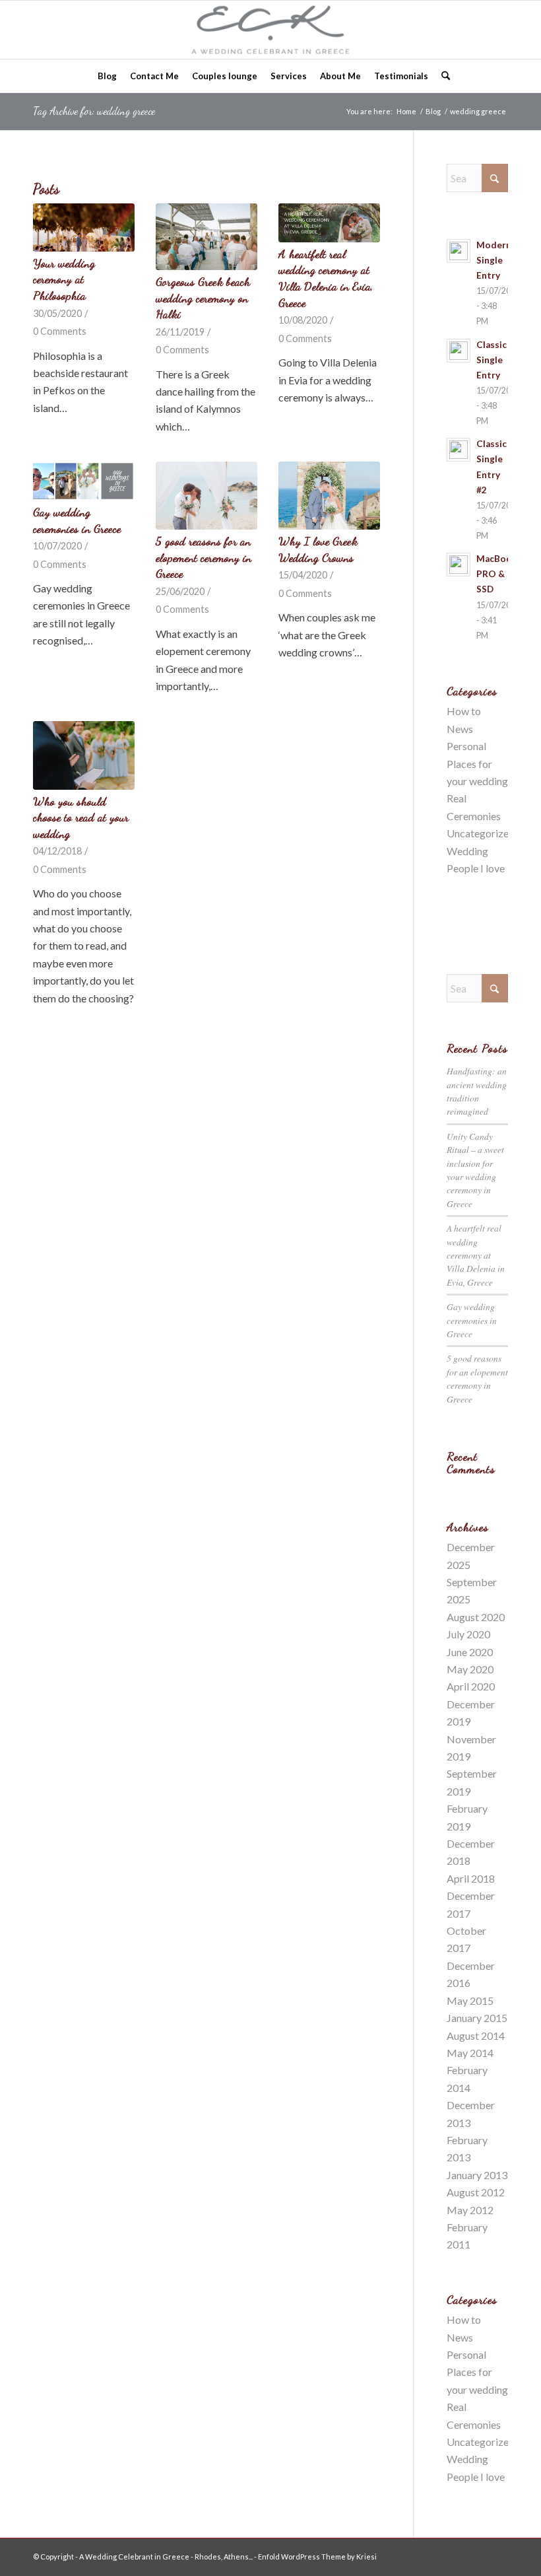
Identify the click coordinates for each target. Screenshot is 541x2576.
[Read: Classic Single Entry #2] (459, 450)
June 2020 (470, 1652)
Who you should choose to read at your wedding (81, 818)
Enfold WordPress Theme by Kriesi (317, 2557)
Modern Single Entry (494, 260)
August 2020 (476, 1617)
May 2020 (470, 1669)
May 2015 (470, 2001)
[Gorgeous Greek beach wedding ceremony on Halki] (207, 237)
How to (464, 711)
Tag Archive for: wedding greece (94, 111)
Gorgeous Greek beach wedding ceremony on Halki (203, 298)
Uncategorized (481, 833)
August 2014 (476, 2036)
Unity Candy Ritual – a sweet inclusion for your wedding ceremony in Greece (475, 1170)
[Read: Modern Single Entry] (459, 251)
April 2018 (471, 1878)
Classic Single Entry (492, 360)
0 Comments (60, 331)
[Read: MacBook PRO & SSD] (459, 565)
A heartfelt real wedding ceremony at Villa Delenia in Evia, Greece (476, 1255)
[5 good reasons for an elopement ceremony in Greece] (207, 496)
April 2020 (471, 1686)
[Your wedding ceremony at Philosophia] (84, 227)
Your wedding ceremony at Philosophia (64, 279)
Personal (466, 746)
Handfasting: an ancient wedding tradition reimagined (477, 1091)
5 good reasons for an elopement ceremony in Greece (204, 557)
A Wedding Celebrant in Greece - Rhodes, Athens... (166, 2557)
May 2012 (470, 2210)
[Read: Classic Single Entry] (459, 351)
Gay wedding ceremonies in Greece (472, 1320)
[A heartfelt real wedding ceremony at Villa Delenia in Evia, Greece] (329, 223)
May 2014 (470, 2053)
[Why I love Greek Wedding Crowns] (329, 496)
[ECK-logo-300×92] (271, 30)
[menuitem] (107, 76)
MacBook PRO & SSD (497, 574)
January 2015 (477, 2018)
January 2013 (477, 2175)
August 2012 (476, 2192)
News (460, 729)
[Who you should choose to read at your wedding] (84, 755)
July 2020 (468, 1634)
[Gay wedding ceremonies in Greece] (84, 481)
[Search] (442, 76)
